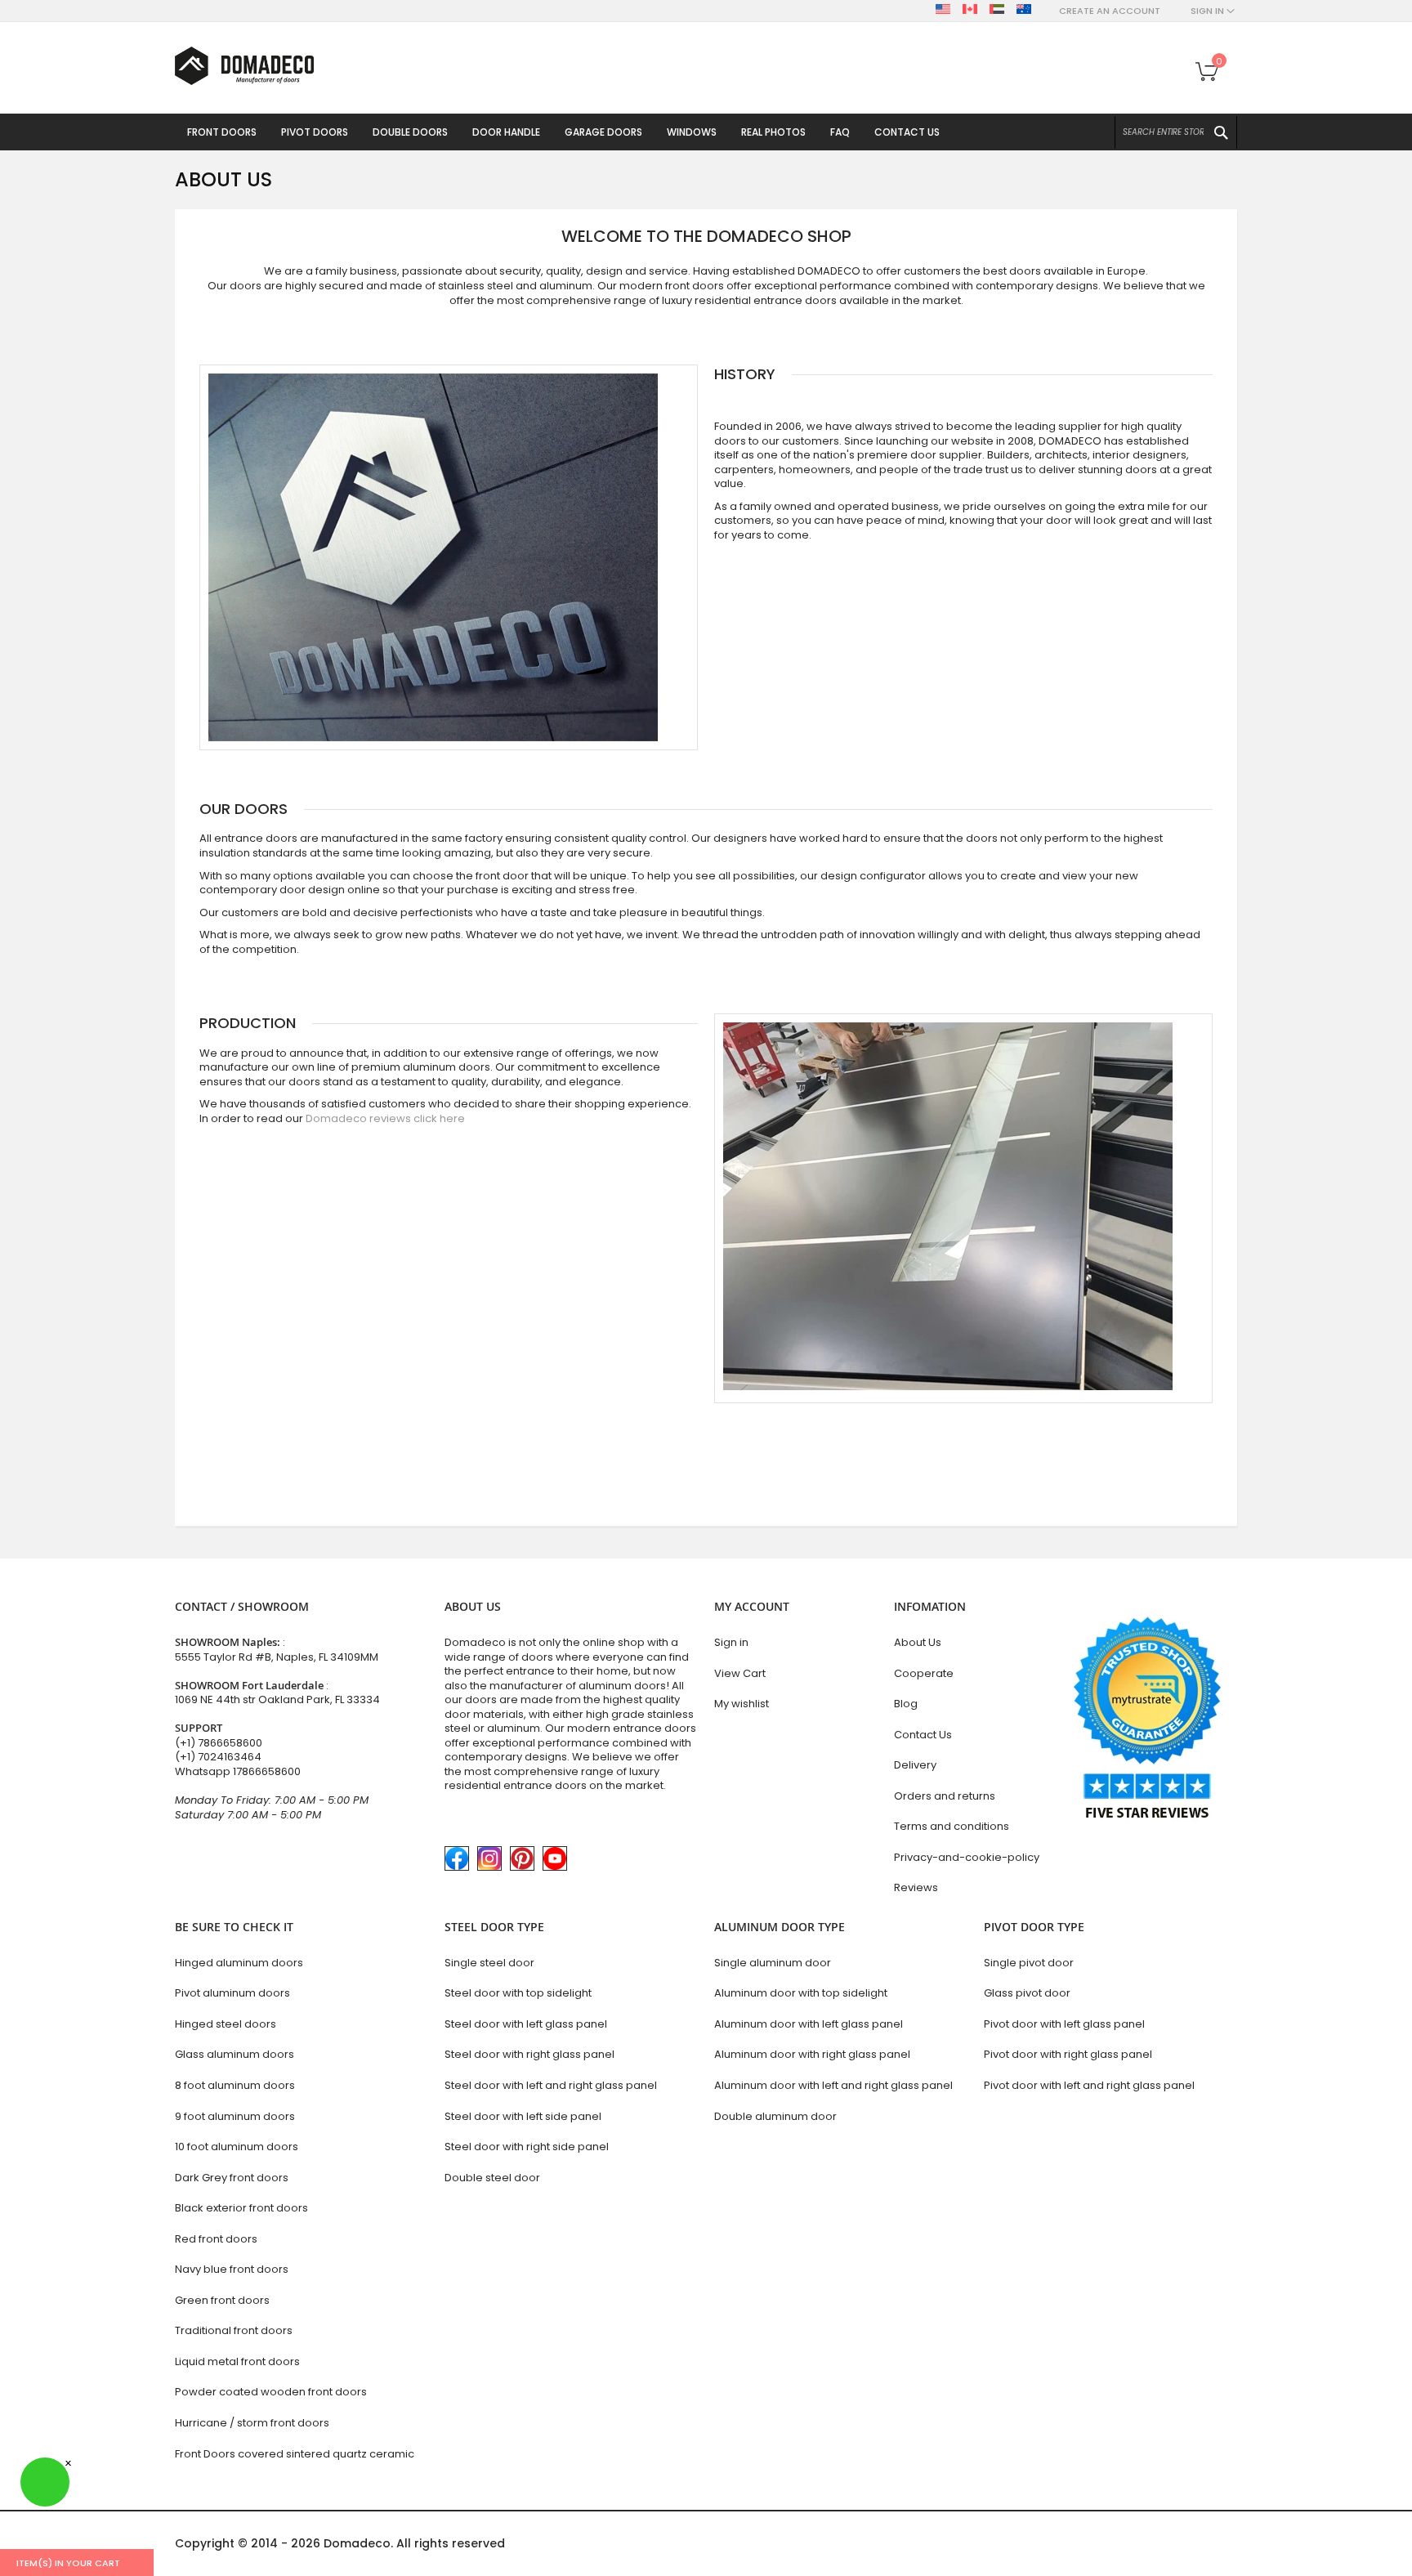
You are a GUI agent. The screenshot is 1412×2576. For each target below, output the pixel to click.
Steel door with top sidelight (518, 1993)
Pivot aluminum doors (232, 1993)
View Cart (740, 1673)
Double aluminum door (775, 2116)
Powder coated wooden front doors (271, 2392)
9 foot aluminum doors (235, 2116)
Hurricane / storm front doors (252, 2423)
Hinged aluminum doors (239, 1963)
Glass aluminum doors (235, 2054)
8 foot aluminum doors (235, 2085)
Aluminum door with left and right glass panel (833, 2085)
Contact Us (923, 1735)
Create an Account (1110, 11)
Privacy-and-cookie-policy (967, 1857)
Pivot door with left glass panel (1064, 2024)
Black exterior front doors (241, 2208)
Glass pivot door (1027, 1993)
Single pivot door (1029, 1963)
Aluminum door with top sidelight (801, 1993)
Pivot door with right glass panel (1068, 2054)
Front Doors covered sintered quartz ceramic (295, 2454)
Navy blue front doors (232, 2269)
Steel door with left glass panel (526, 2024)
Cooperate (924, 1673)
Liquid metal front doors (237, 2361)
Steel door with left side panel (523, 2116)
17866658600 (267, 1771)
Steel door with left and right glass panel (551, 2085)
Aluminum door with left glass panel (809, 2024)
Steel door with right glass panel (529, 2054)
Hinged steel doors (226, 2024)
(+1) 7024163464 (218, 1757)
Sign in (731, 1642)
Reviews (916, 1887)
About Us (918, 1642)
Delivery (915, 1765)
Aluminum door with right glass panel (812, 2054)
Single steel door (489, 1963)
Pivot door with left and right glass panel (1089, 2085)
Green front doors (222, 2300)
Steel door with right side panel (527, 2147)
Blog (906, 1704)
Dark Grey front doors (232, 2178)
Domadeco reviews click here (385, 1118)
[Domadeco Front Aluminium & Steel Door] (244, 66)
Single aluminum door (773, 1963)
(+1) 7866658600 (219, 1743)
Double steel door (492, 2178)
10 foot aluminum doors (237, 2147)
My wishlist (742, 1704)
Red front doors (216, 2239)
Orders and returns (945, 1796)
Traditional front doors (234, 2330)
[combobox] (1176, 132)
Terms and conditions (952, 1826)
